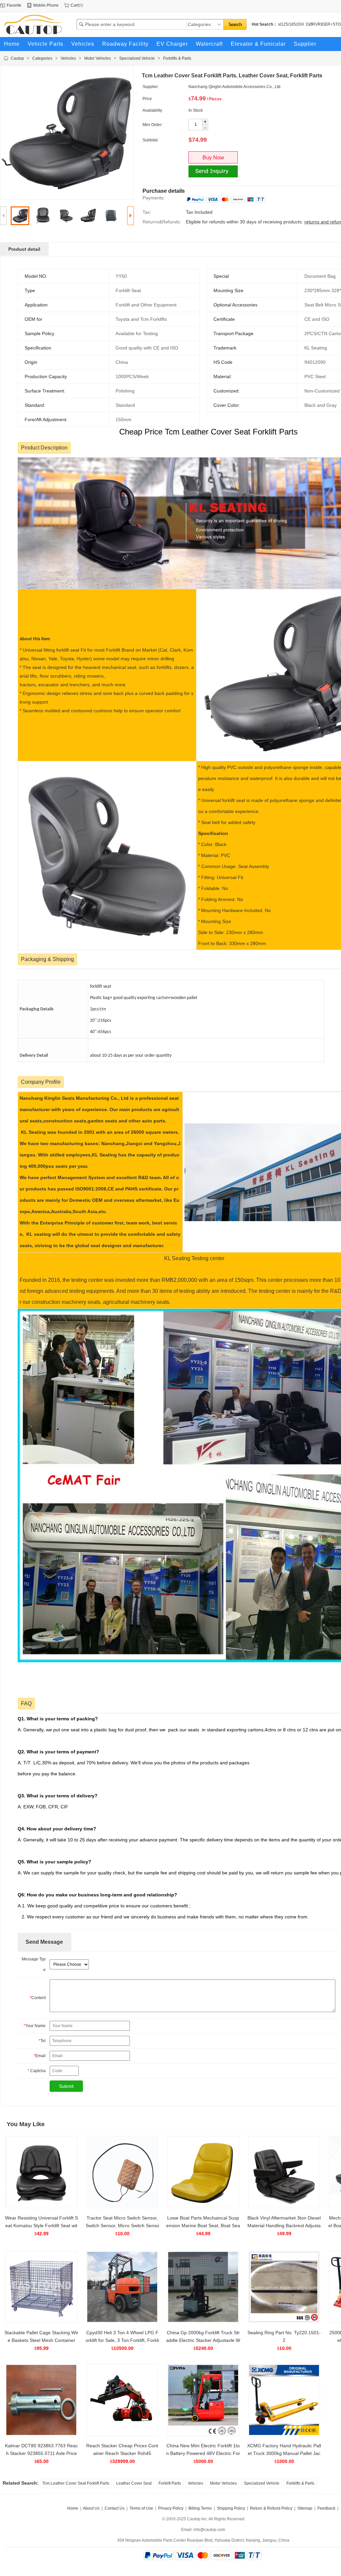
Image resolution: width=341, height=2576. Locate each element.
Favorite (14, 5)
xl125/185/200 (291, 24)
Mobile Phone (46, 5)
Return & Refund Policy (271, 2508)
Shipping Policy (231, 2508)
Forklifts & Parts (177, 58)
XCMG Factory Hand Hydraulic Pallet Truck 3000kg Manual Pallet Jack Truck (284, 2453)
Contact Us (115, 2508)
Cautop (17, 58)
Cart (74, 5)
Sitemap (305, 2508)
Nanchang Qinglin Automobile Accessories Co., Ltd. (235, 87)
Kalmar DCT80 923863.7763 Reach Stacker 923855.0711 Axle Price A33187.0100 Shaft (41, 2453)
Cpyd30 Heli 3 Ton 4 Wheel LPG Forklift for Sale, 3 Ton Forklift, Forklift (122, 2340)
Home (73, 2508)
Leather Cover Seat (134, 2483)
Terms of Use (141, 2508)
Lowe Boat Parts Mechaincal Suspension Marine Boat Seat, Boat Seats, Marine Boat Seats (203, 2226)
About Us (91, 2508)
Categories (42, 58)
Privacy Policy (171, 2508)
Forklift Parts (170, 2483)
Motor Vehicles (98, 58)
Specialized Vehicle (137, 58)
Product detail (24, 249)
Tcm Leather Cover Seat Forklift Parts (76, 2483)
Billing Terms (200, 2508)
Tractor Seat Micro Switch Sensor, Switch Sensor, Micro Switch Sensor (122, 2226)
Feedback (326, 2508)
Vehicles (68, 58)
